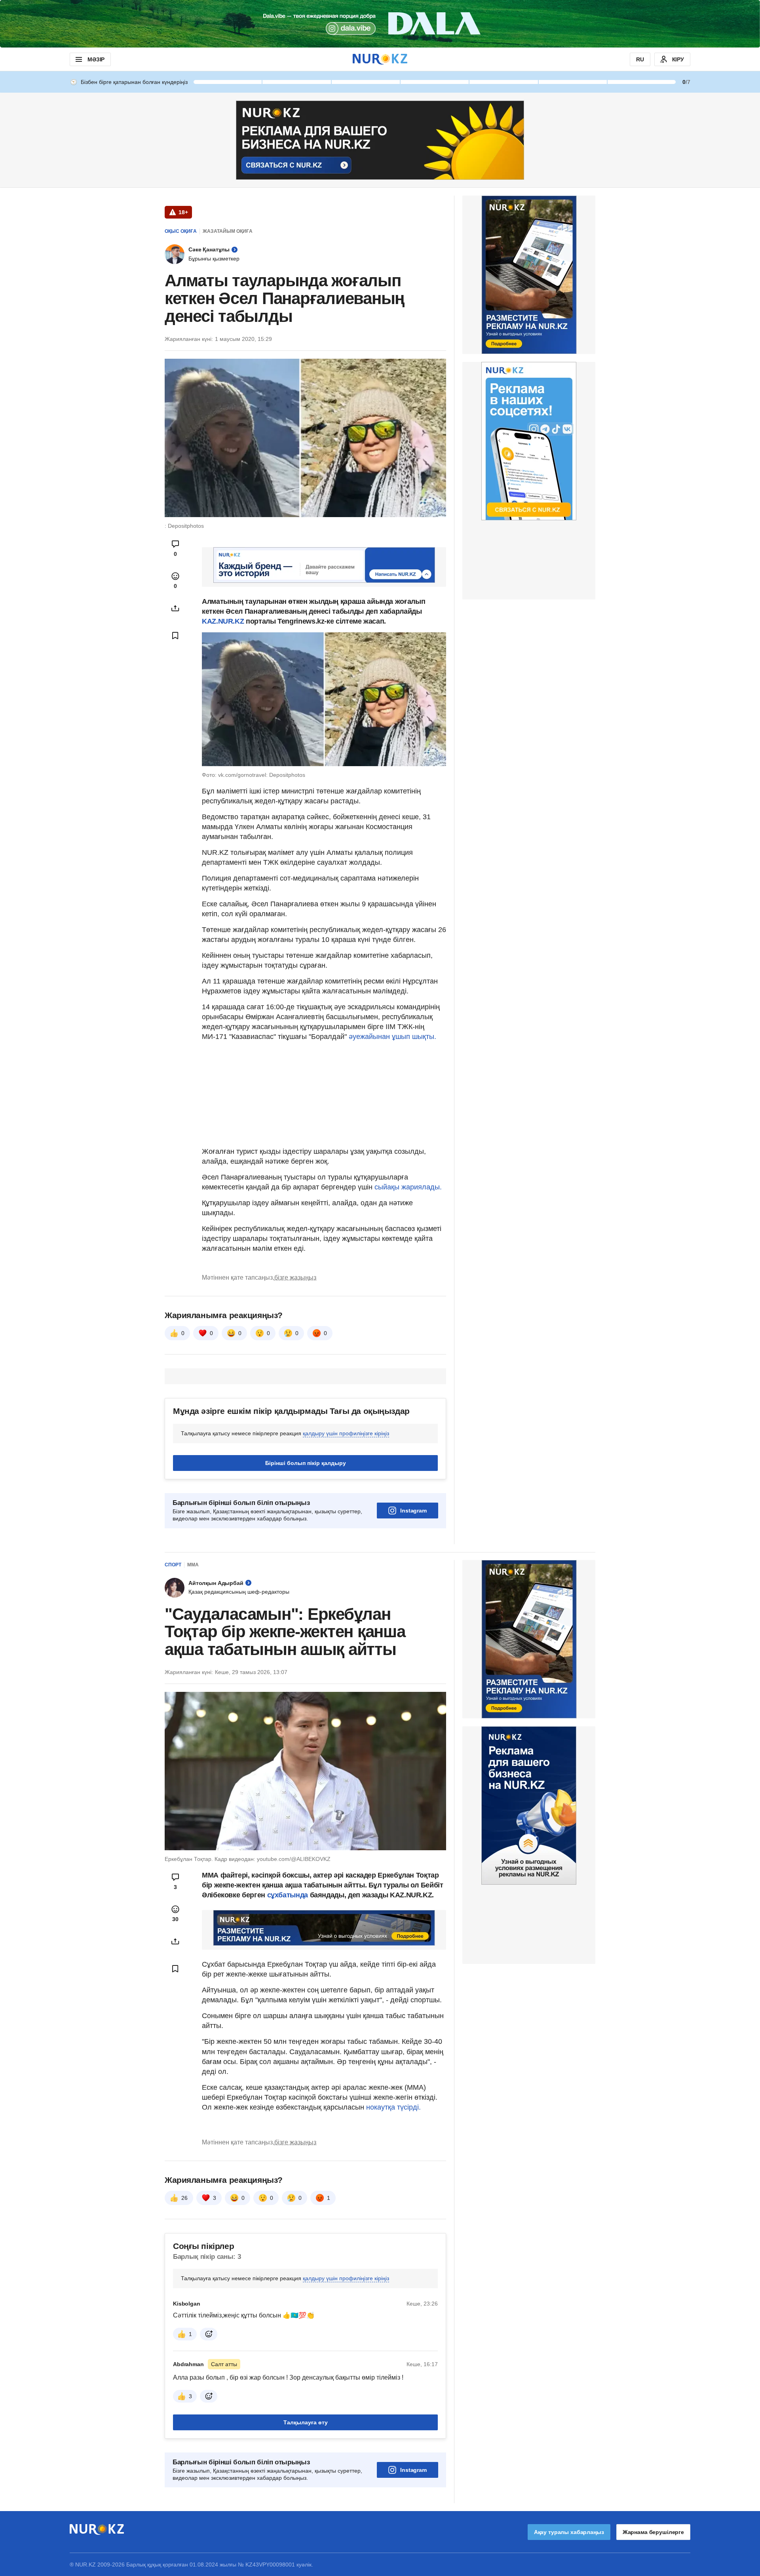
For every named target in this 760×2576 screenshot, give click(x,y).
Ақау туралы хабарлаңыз (569, 2532)
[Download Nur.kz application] (380, 24)
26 (184, 2198)
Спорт (173, 1565)
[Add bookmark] (175, 635)
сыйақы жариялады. (408, 1187)
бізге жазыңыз (295, 1278)
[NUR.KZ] (380, 59)
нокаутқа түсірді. (393, 2107)
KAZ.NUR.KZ (224, 621)
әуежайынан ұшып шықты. (392, 1037)
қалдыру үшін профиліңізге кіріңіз (346, 1433)
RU (640, 59)
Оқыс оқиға (181, 231)
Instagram (413, 1511)
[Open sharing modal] (175, 608)
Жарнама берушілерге (653, 2532)
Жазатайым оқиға (228, 231)
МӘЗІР (96, 59)
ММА (193, 1565)
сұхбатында (289, 1895)
